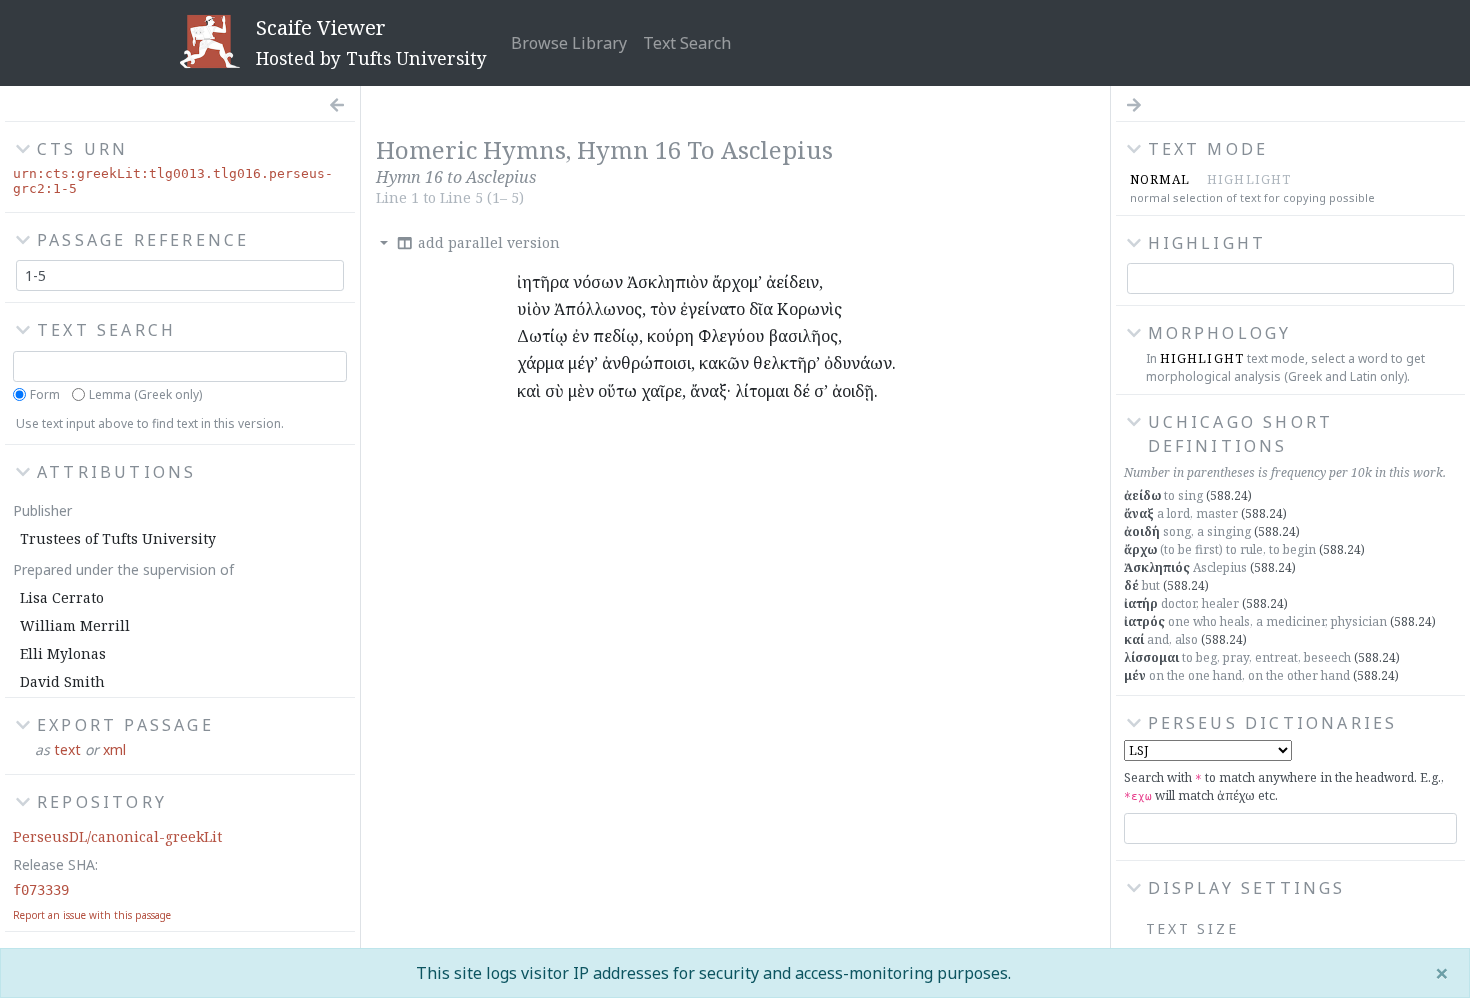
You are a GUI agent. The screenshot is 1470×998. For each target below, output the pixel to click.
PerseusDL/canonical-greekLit (117, 836)
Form (45, 394)
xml (114, 749)
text (67, 749)
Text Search (687, 43)
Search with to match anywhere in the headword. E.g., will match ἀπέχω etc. (1284, 786)
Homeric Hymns (471, 149)
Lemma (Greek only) (145, 394)
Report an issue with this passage (92, 915)
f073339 (41, 890)
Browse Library (569, 43)
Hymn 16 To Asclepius (705, 149)
